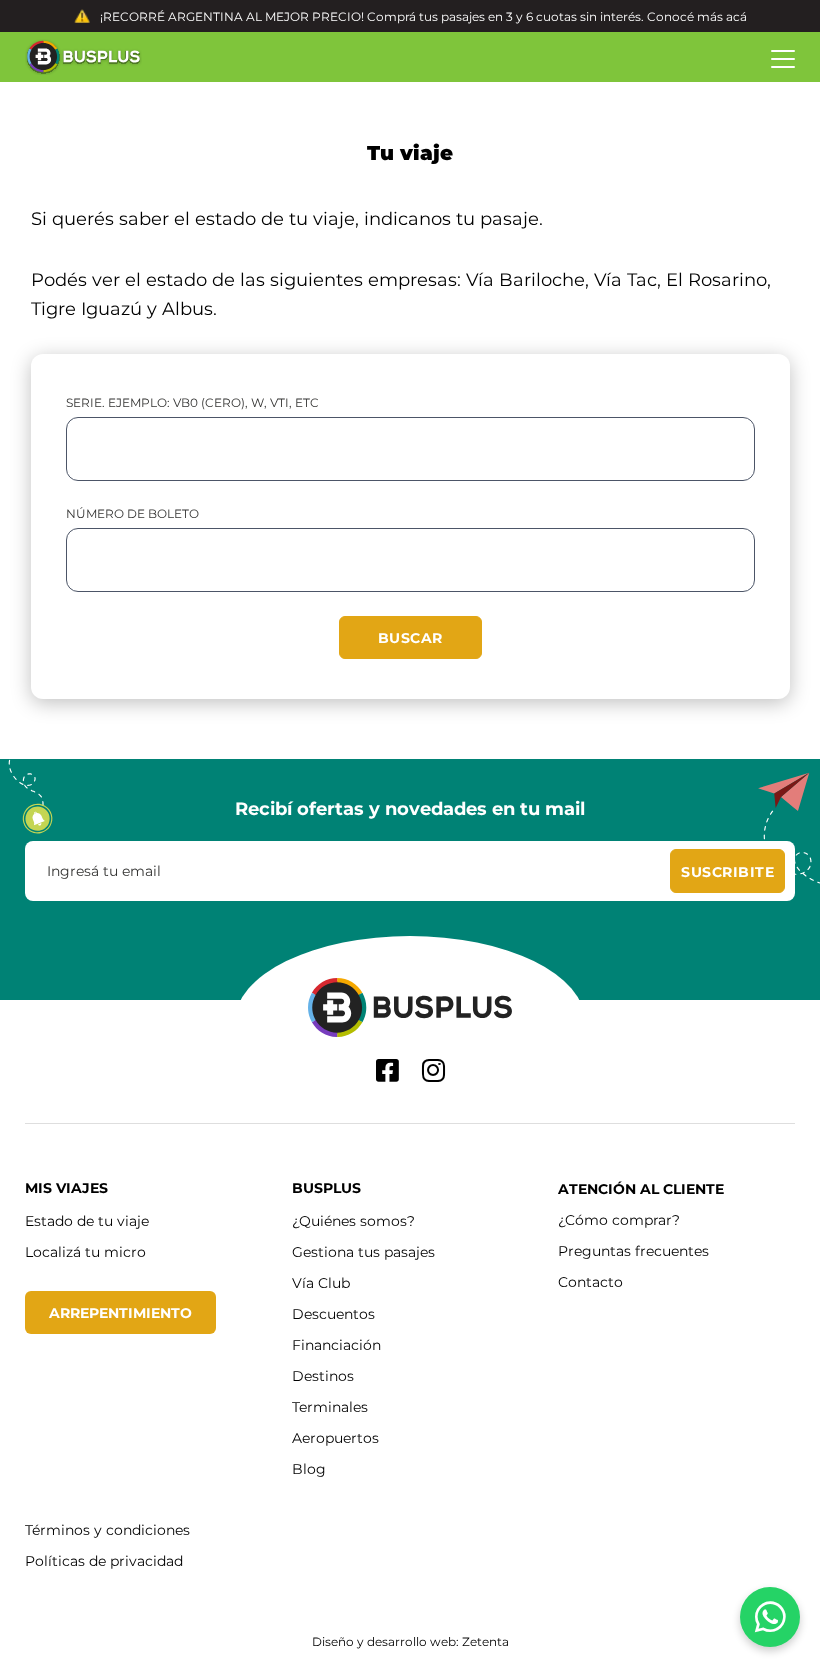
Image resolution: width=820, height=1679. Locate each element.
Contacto (590, 1281)
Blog (309, 1468)
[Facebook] (387, 1070)
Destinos (323, 1375)
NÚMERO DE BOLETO (132, 513)
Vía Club (321, 1282)
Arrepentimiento (120, 1312)
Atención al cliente (641, 1188)
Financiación (336, 1344)
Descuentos (333, 1313)
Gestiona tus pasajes (363, 1251)
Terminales (330, 1406)
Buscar (410, 637)
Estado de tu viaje (87, 1220)
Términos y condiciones (107, 1529)
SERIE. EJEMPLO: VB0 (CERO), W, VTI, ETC (192, 402)
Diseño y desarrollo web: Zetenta (410, 1641)
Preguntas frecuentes (633, 1250)
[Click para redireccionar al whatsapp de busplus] (770, 1617)
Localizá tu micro (85, 1251)
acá (736, 16)
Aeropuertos (335, 1437)
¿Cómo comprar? (619, 1219)
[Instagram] (433, 1070)
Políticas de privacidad (104, 1560)
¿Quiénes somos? (353, 1220)
